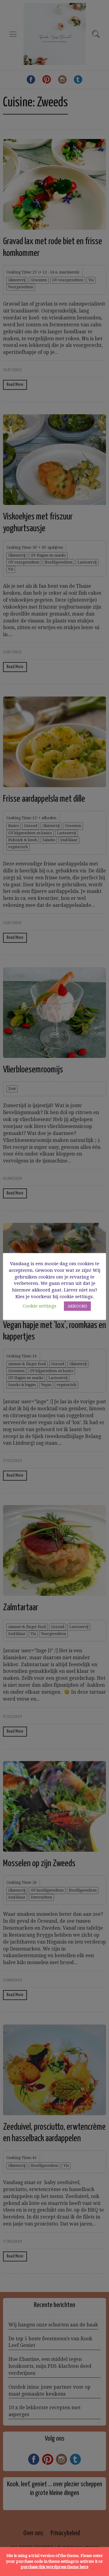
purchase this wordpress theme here (54, 2567)
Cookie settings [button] (40, 1306)
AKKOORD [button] (77, 1306)
